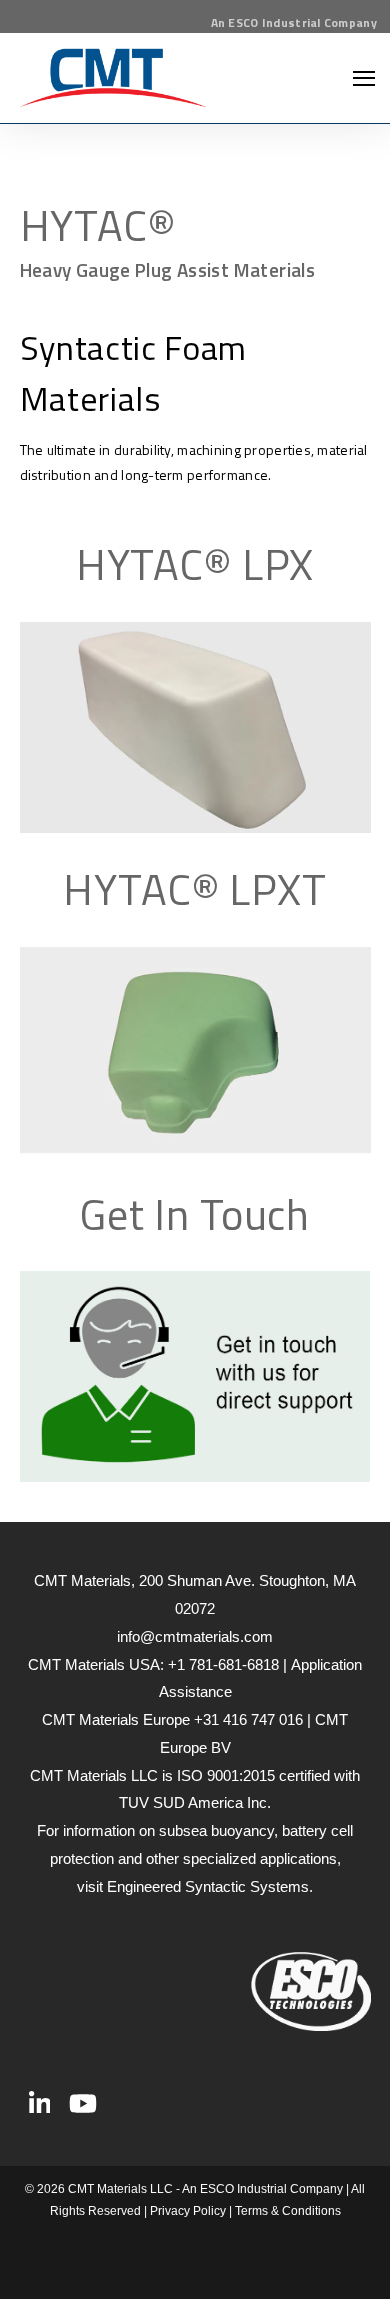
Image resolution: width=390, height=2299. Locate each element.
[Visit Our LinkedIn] (40, 2104)
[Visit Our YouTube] (83, 2104)
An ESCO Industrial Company (294, 22)
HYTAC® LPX (195, 564)
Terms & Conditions (288, 2211)
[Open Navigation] (364, 78)
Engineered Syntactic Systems (208, 1886)
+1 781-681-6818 (223, 1664)
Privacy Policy (188, 2211)
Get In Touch (195, 1214)
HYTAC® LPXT (194, 889)
